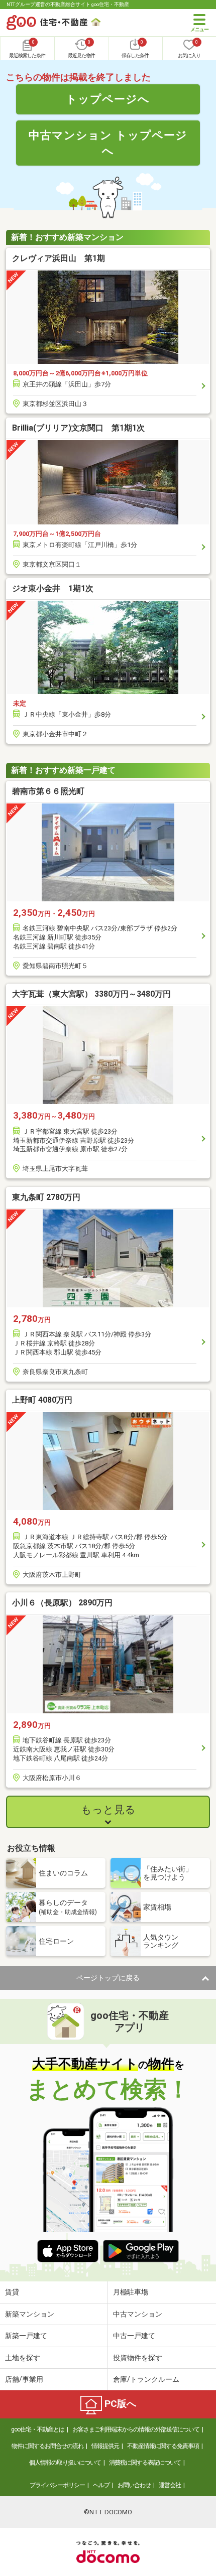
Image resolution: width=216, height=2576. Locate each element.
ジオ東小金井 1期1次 (53, 588)
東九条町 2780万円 (46, 1197)
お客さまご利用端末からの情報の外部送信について (136, 2429)
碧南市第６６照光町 (48, 791)
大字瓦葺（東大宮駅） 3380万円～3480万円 (91, 994)
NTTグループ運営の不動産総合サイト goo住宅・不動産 (68, 4)
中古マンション (138, 2314)
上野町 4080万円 (42, 1400)
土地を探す (23, 2358)
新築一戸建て (26, 2336)
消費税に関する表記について (145, 2463)
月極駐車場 (131, 2292)
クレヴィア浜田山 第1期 (59, 258)
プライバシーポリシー (57, 2485)
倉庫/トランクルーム (146, 2379)
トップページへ (108, 99)
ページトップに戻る (108, 1978)
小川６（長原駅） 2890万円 (62, 1603)
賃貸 (12, 2292)
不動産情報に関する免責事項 (163, 2446)
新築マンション (30, 2314)
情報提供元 (105, 2446)
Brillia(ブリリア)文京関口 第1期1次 (78, 428)
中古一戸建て (134, 2336)
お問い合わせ (134, 2485)
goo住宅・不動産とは (38, 2429)
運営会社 (170, 2485)
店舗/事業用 (24, 2379)
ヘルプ (101, 2485)
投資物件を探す (138, 2358)
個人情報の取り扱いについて (65, 2463)
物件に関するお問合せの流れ (47, 2446)
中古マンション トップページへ (108, 143)
